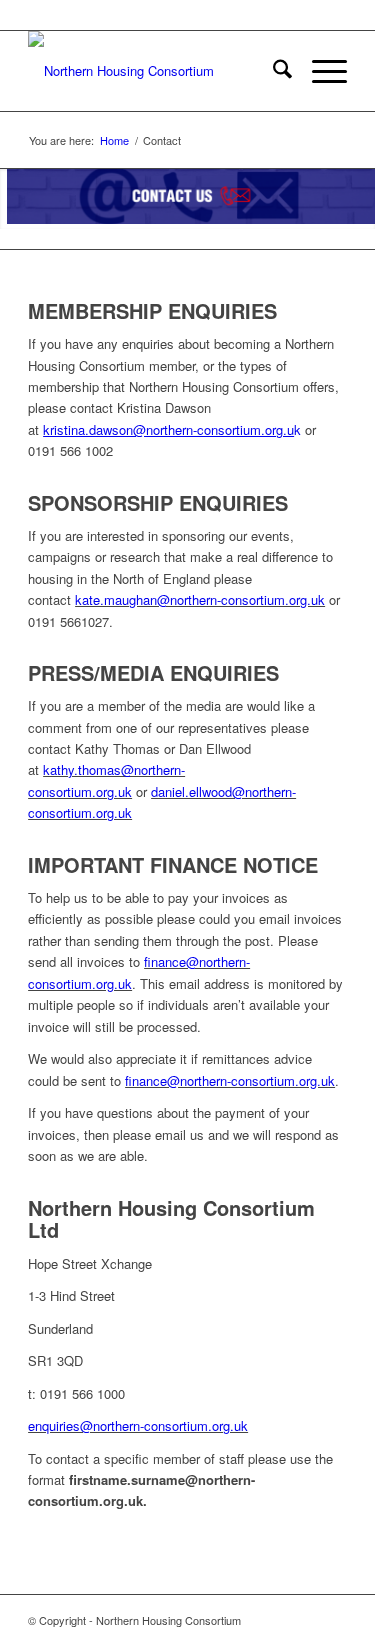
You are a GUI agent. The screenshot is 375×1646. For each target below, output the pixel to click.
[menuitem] (272, 71)
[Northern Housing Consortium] (155, 71)
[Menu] (319, 71)
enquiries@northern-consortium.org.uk (138, 1425)
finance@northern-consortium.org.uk (230, 1080)
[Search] (272, 71)
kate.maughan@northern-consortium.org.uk (200, 599)
